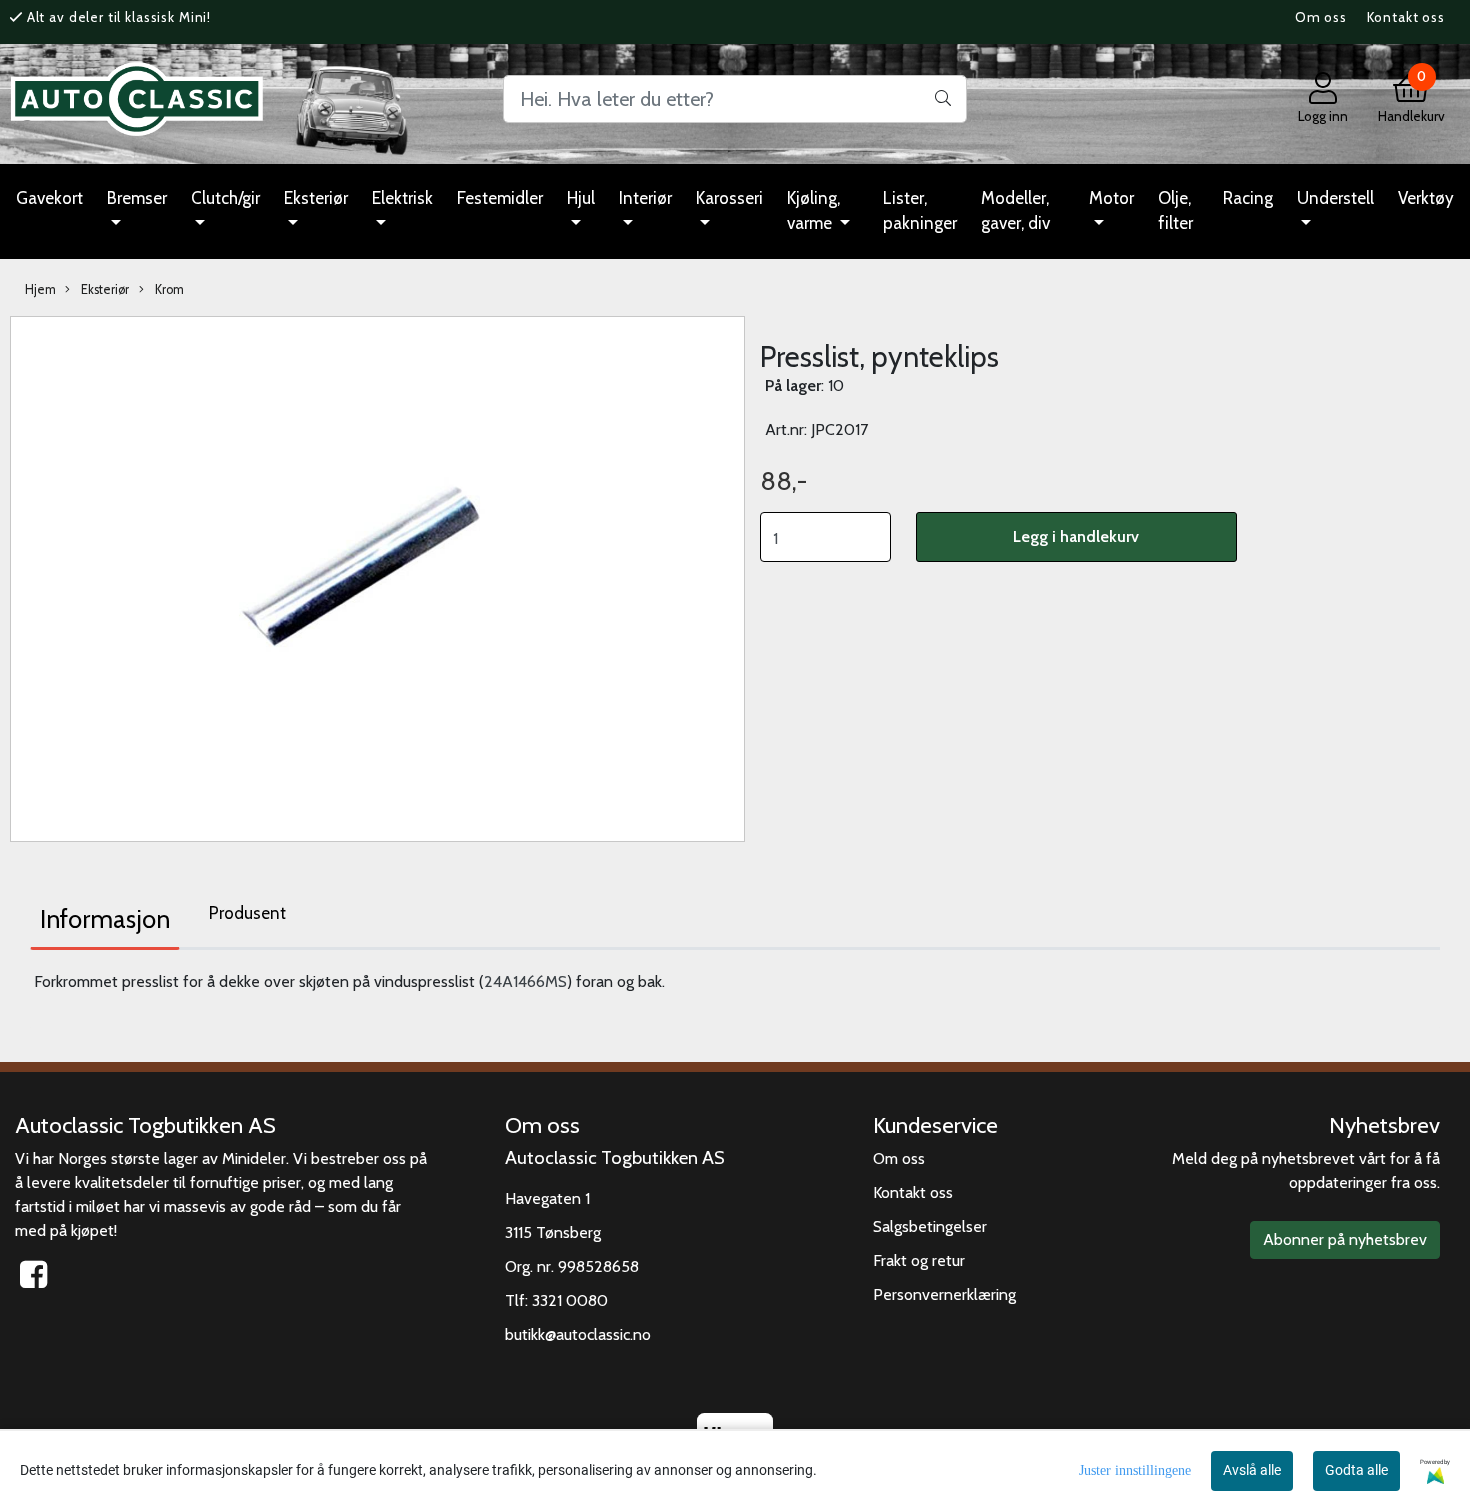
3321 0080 (570, 1300)
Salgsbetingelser (930, 1226)
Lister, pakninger (920, 211)
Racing (1248, 198)
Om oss (1321, 17)
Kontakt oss (1406, 17)
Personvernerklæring (944, 1294)
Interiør (645, 198)
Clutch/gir (225, 198)
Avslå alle (1252, 1470)
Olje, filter (1175, 211)
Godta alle (1356, 1470)
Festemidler (500, 198)
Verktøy (1426, 198)
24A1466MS (525, 981)
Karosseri (729, 198)
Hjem (40, 289)
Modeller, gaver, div (1015, 211)
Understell (1335, 198)
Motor (1111, 198)
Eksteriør (316, 198)
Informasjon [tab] (105, 919)
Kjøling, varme (813, 211)
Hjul (581, 198)
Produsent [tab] (247, 913)
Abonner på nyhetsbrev (1345, 1239)
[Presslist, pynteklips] (377, 577)
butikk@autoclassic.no (578, 1334)
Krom (168, 289)
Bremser (137, 198)
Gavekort (49, 198)
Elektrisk (402, 198)
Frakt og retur (919, 1260)
